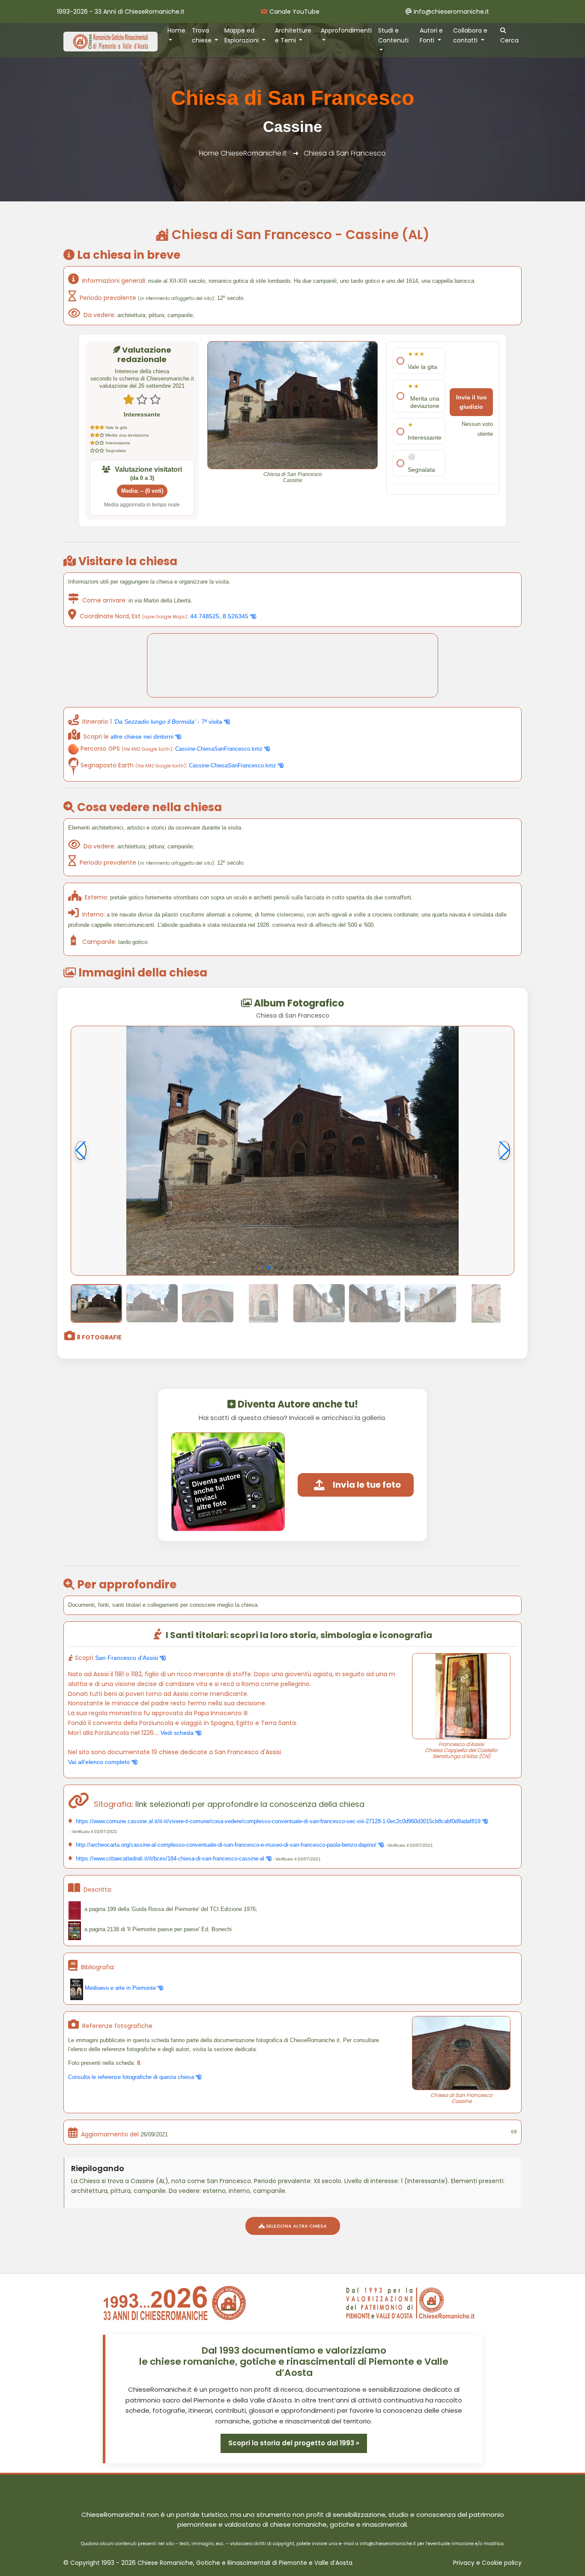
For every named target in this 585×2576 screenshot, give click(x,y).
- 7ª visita (169, 722)
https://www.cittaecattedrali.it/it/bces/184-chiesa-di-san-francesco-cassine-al (170, 1859)
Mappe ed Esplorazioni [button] (242, 35)
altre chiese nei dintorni (143, 737)
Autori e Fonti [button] (431, 35)
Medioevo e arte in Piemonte (120, 1988)
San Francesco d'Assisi (127, 1658)
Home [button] (176, 30)
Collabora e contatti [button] (470, 35)
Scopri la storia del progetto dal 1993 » (294, 2443)
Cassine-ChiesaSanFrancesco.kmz (220, 749)
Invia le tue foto (367, 1485)
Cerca (509, 40)
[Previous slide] (81, 1150)
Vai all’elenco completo (100, 1762)
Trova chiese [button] (203, 35)
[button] (269, 1267)
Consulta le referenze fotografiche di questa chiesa (132, 2077)
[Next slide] (504, 1150)
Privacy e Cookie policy (487, 2563)
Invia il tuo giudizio (472, 402)
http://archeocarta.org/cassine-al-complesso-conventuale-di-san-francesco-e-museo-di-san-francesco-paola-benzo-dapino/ (226, 1845)
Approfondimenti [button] (346, 30)
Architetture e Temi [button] (293, 35)
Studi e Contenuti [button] (393, 35)
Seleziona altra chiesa (296, 2226)
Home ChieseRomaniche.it (243, 153)
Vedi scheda (178, 1733)
